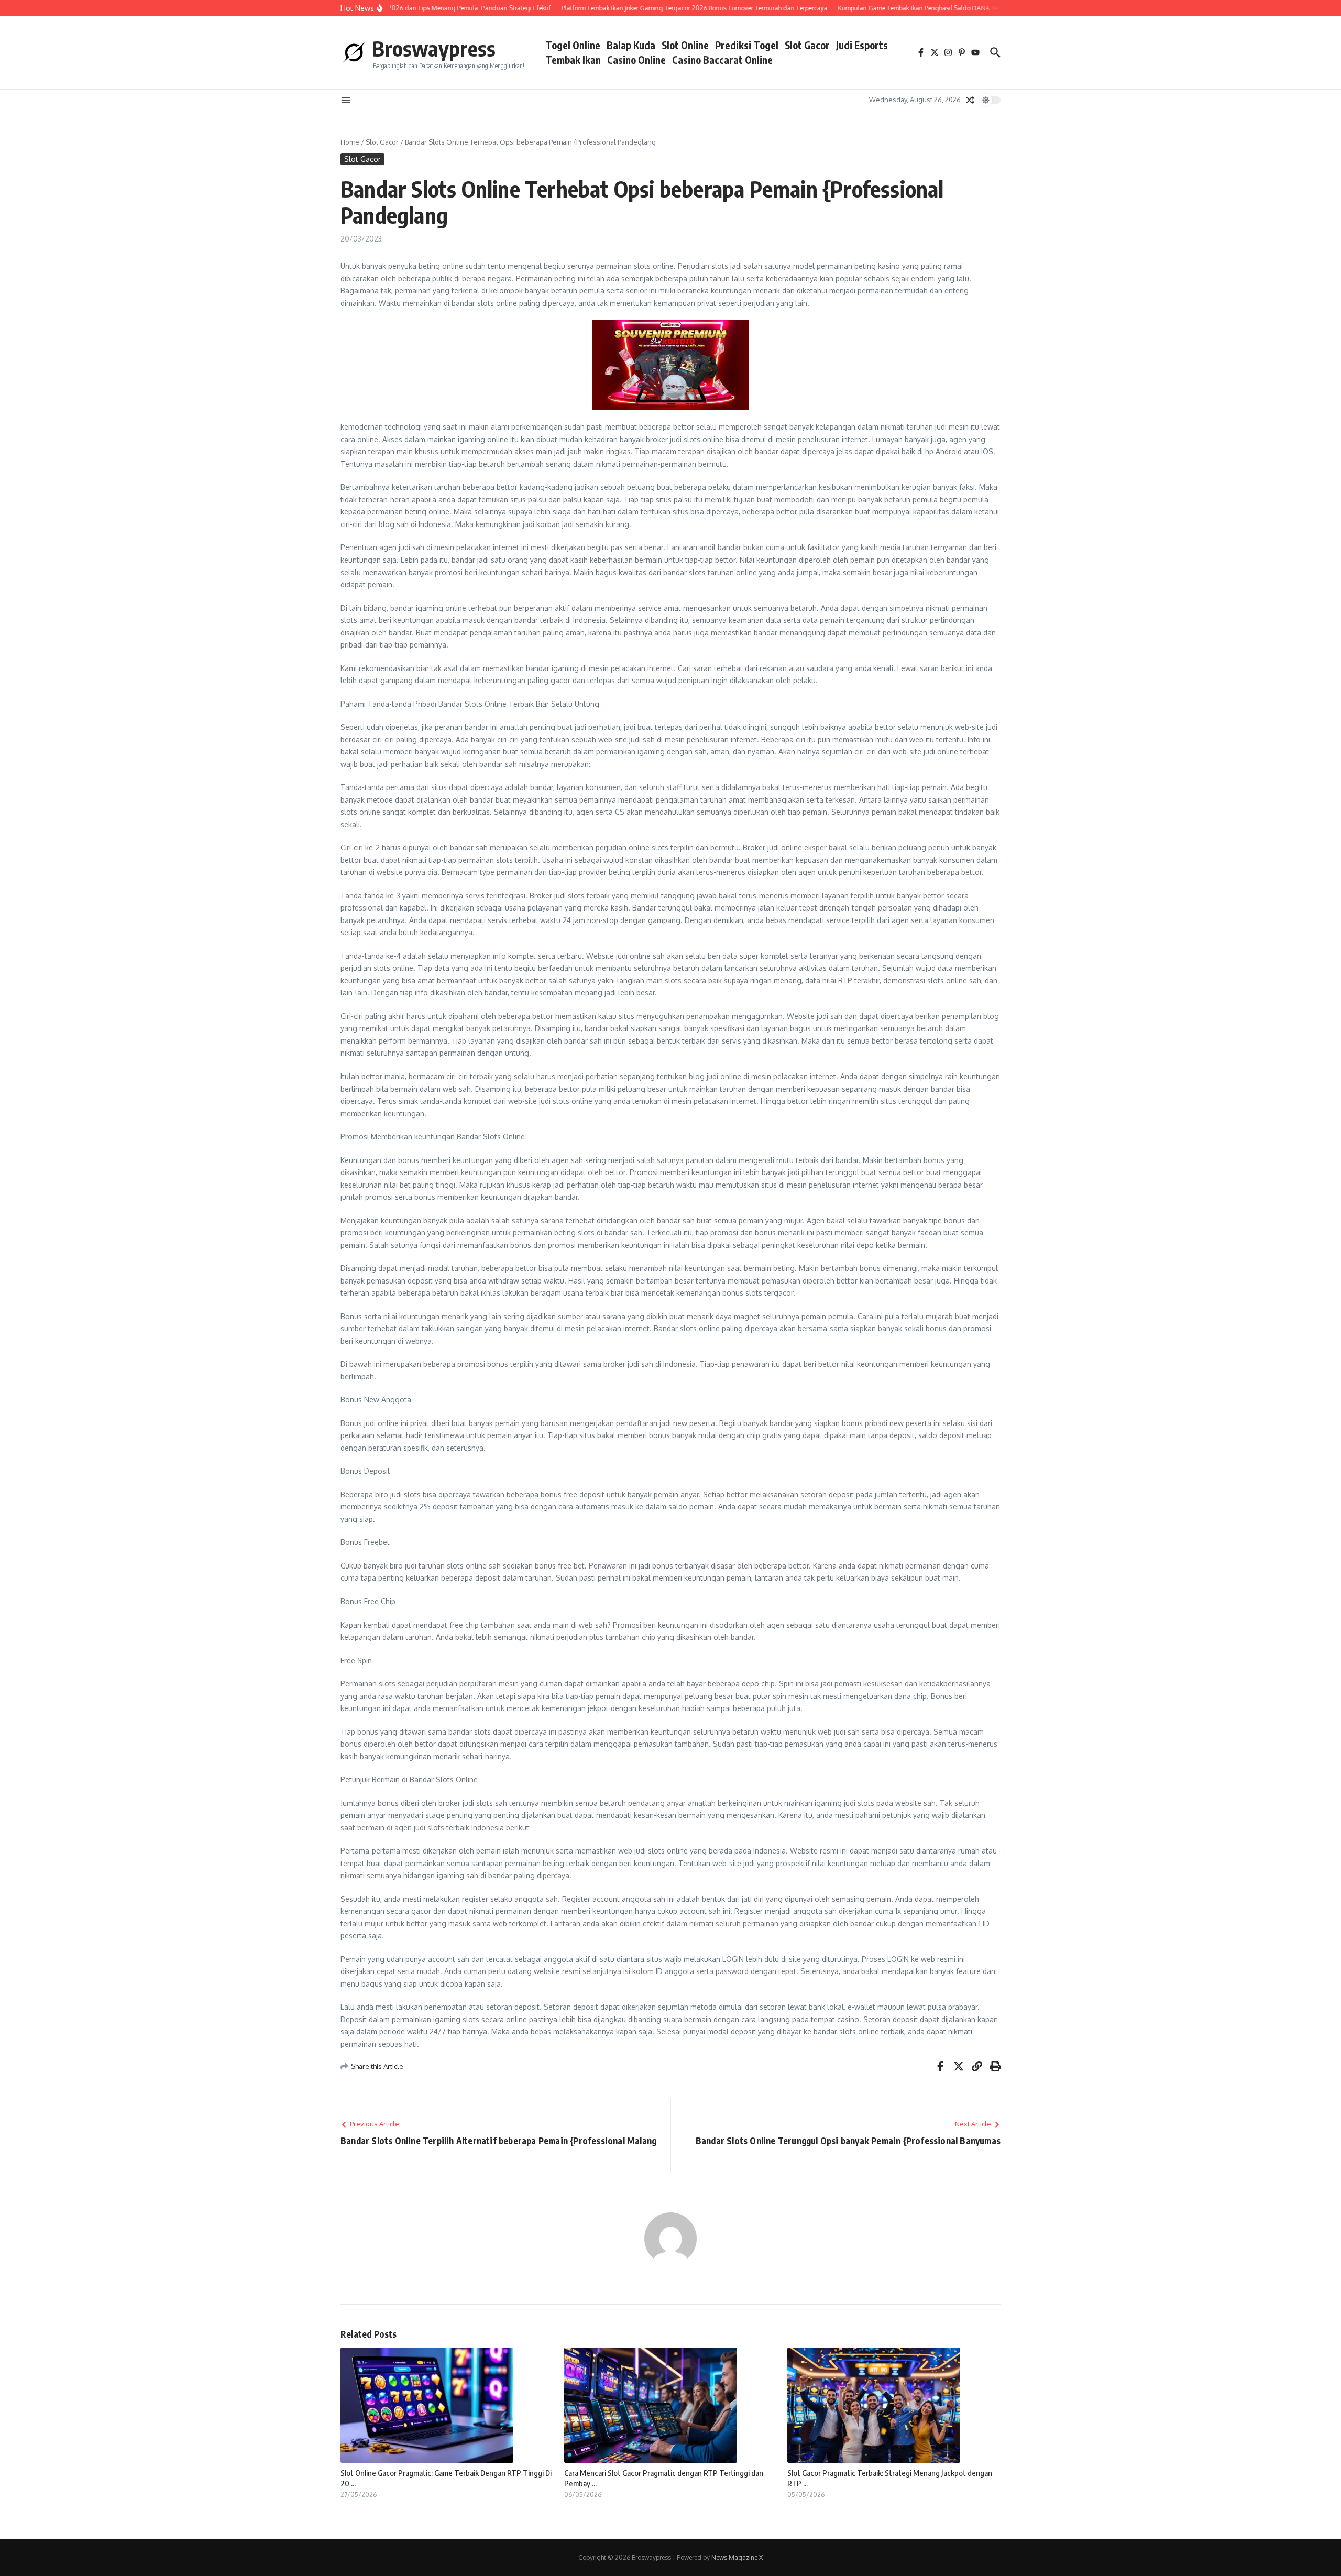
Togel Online (573, 45)
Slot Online (685, 45)
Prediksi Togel (747, 45)
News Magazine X (737, 2557)
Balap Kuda (631, 45)
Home (350, 142)
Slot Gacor (807, 45)
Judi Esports (862, 45)
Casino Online (636, 60)
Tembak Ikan (573, 60)
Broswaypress (434, 48)
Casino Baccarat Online (722, 60)
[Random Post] (970, 100)
